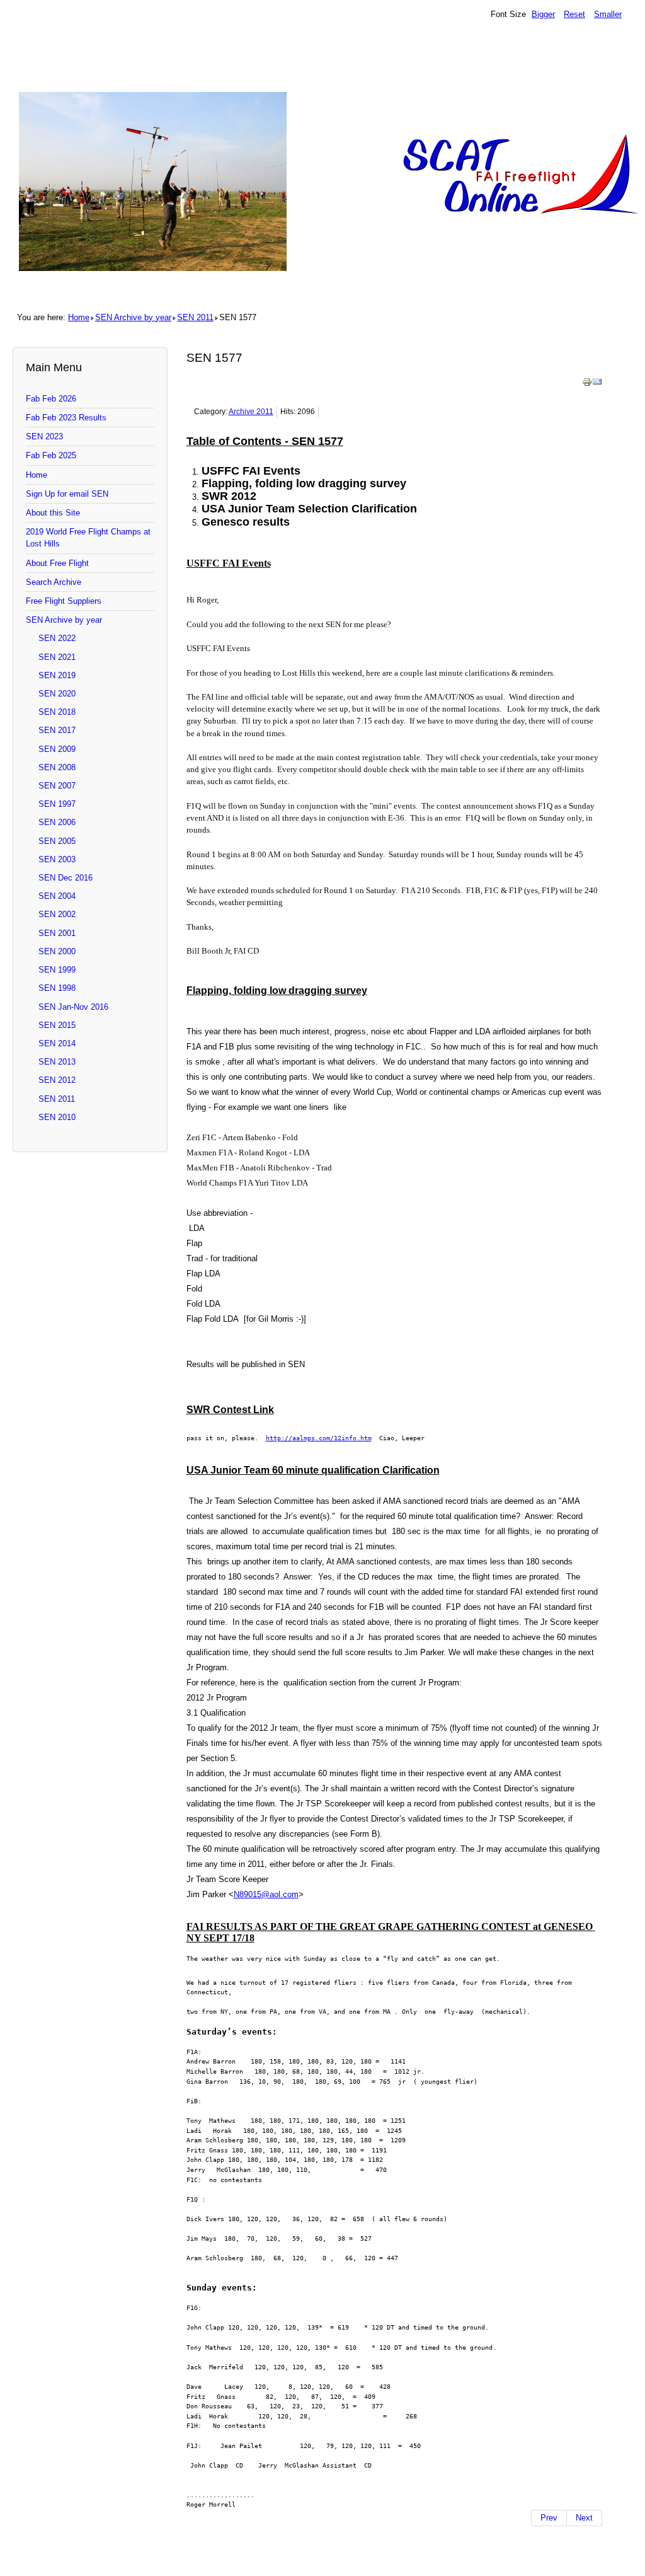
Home (79, 317)
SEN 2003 (57, 859)
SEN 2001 (57, 933)
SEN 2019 (57, 675)
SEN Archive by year (133, 317)
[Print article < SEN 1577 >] (587, 384)
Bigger (543, 14)
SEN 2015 (57, 1025)
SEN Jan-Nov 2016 (73, 1007)
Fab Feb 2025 (51, 455)
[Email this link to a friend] (597, 384)
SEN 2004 (57, 896)
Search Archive (54, 582)
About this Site (53, 513)
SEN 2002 (57, 914)
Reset (574, 14)
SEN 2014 (57, 1043)
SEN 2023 (44, 436)
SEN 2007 (57, 786)
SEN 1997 (57, 804)
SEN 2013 (57, 1062)
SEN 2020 (57, 694)
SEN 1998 (57, 988)
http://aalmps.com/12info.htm (319, 1438)
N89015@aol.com (266, 1894)
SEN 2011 (195, 317)
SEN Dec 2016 (66, 878)
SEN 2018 (57, 712)
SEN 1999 (57, 970)
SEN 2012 (57, 1080)
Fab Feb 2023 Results (66, 418)
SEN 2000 (57, 951)
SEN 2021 (57, 657)
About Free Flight (57, 563)
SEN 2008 (57, 767)
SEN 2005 (57, 841)
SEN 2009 (57, 749)
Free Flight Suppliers (64, 601)
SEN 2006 (57, 822)
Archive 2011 (251, 412)
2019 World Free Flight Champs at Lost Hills (88, 538)
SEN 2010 (57, 1117)
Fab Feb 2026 (51, 399)
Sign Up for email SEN (67, 494)
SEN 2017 (57, 730)
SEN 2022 (57, 638)
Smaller (608, 14)
